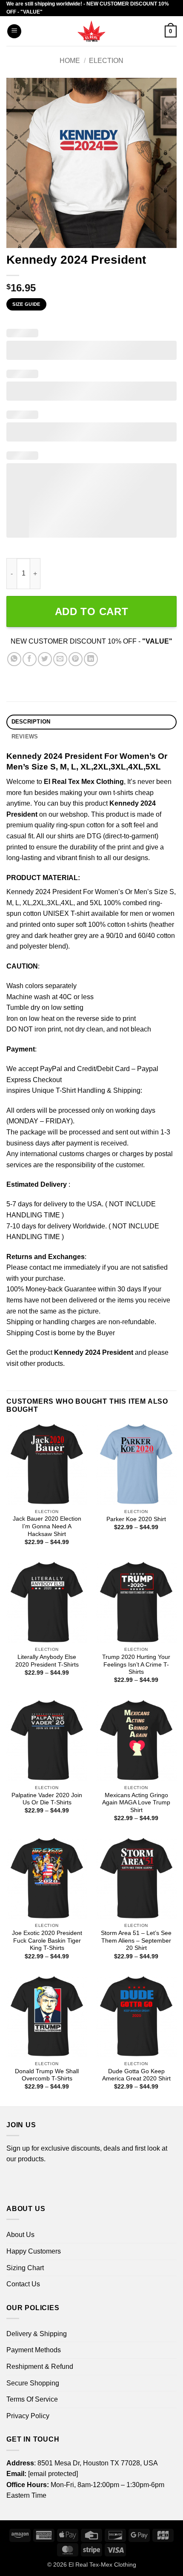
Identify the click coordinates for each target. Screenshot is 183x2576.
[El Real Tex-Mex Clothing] (92, 31)
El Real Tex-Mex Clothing (102, 2565)
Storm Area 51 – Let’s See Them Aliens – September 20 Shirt (136, 1941)
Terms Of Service (32, 2399)
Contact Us (23, 2284)
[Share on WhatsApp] (14, 659)
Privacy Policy (28, 2416)
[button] (14, 31)
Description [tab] (31, 722)
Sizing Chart (25, 2268)
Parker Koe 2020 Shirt (136, 1519)
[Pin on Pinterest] (76, 659)
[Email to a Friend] (60, 659)
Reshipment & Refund (40, 2367)
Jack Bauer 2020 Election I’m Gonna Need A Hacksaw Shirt (47, 1526)
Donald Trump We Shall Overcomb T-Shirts (47, 2075)
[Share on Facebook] (30, 659)
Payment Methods (34, 2350)
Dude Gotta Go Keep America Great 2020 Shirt (136, 2075)
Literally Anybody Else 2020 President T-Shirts (47, 1661)
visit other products (35, 1364)
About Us (20, 2235)
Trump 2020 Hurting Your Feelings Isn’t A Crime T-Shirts (136, 1664)
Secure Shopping (33, 2383)
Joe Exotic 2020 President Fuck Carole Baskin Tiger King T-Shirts (47, 1941)
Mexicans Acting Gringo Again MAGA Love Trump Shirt (136, 1803)
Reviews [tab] (25, 737)
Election (106, 61)
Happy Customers (34, 2251)
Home (70, 61)
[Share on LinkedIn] (91, 659)
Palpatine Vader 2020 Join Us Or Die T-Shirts (47, 1799)
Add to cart (92, 611)
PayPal (51, 1069)
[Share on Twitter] (45, 659)
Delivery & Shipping (37, 2334)
